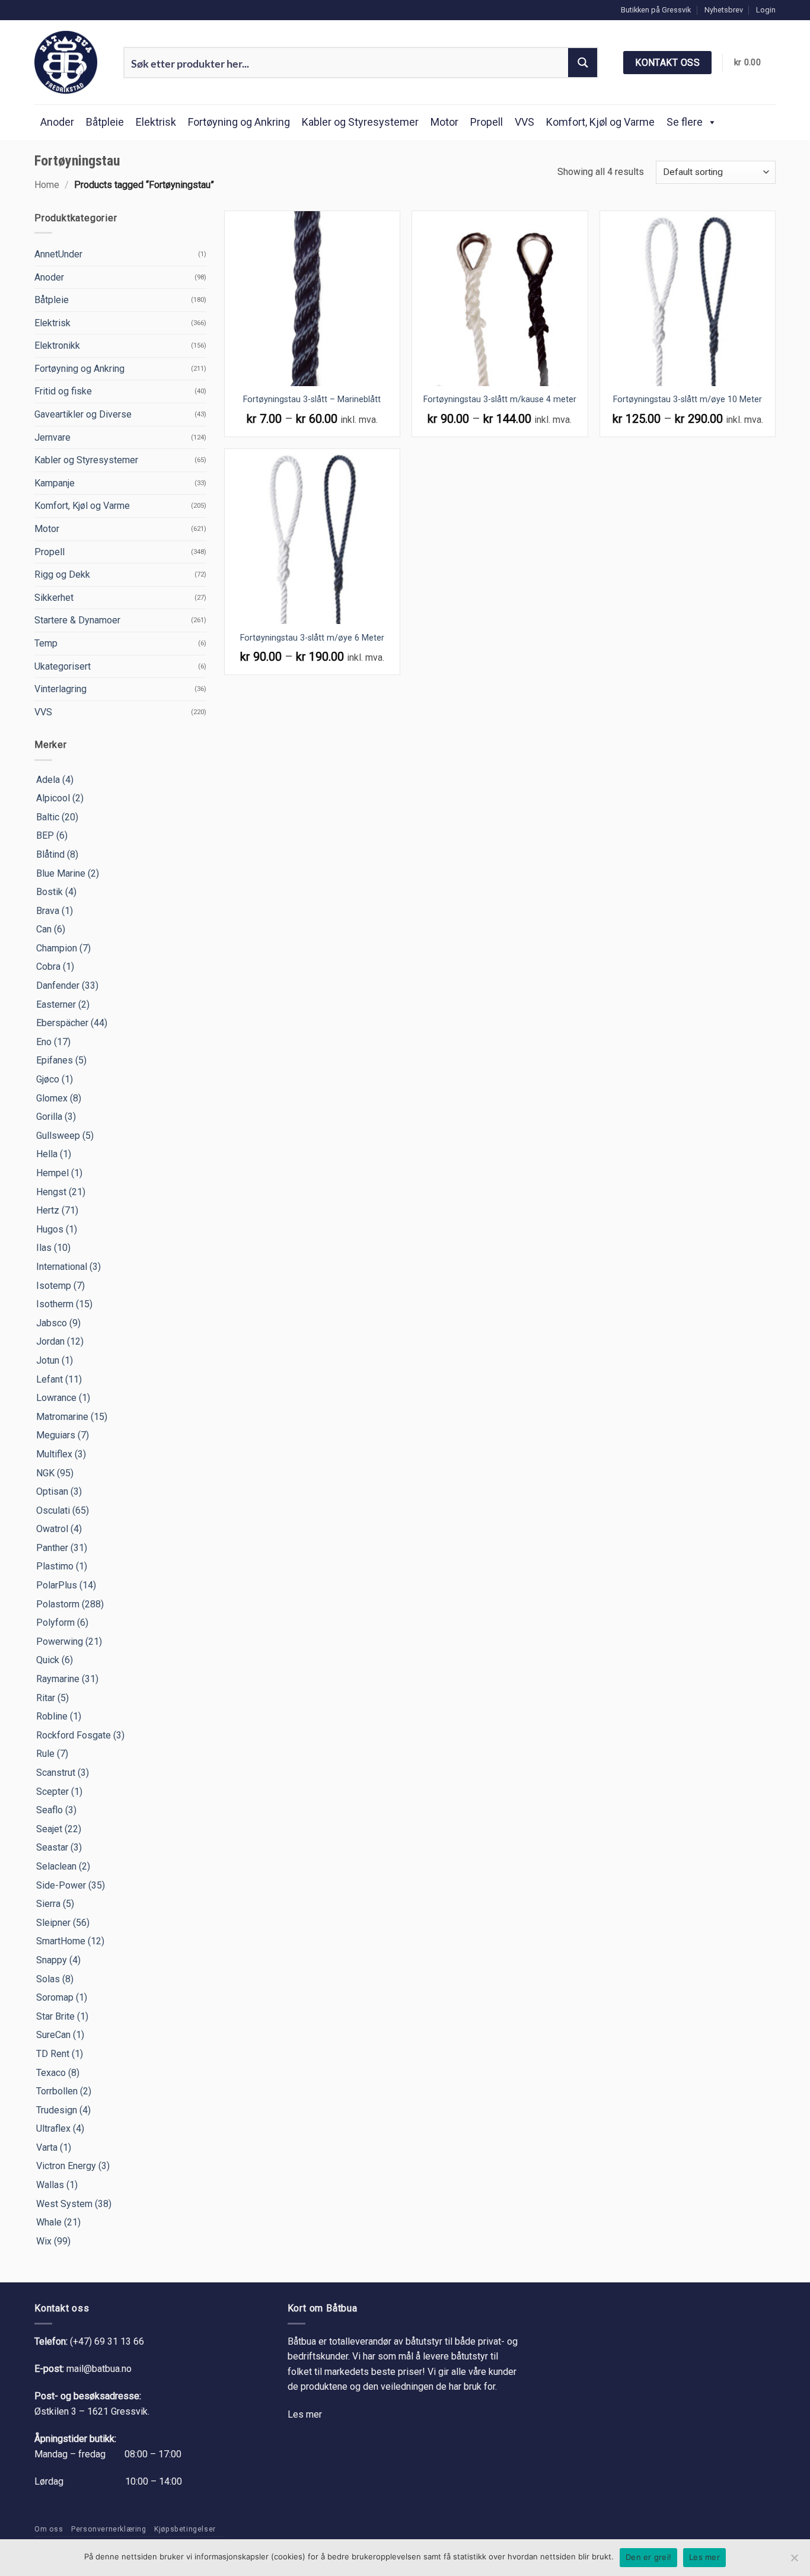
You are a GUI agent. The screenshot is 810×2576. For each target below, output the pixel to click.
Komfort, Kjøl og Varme (600, 122)
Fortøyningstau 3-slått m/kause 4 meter (500, 399)
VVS (524, 122)
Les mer (305, 2414)
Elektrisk (156, 122)
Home (47, 185)
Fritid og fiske (63, 391)
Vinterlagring (60, 689)
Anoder (57, 122)
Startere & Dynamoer (77, 620)
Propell (487, 122)
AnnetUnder (58, 254)
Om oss (49, 2529)
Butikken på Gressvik (656, 10)
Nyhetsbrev (724, 10)
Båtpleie (105, 122)
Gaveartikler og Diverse (83, 414)
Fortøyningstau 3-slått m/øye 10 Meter (688, 399)
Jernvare (52, 437)
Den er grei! (648, 2557)
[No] (794, 2561)
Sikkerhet (54, 598)
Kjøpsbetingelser (185, 2529)
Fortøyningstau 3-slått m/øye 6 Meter (312, 638)
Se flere (685, 122)
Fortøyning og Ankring (239, 122)
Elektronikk (57, 346)
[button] (766, 10)
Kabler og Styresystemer (360, 122)
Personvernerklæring (109, 2529)
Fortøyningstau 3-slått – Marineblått (312, 399)
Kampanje (55, 483)
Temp (46, 643)
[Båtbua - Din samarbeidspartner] (70, 62)
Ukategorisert (63, 666)
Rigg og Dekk (62, 574)
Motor (444, 122)
